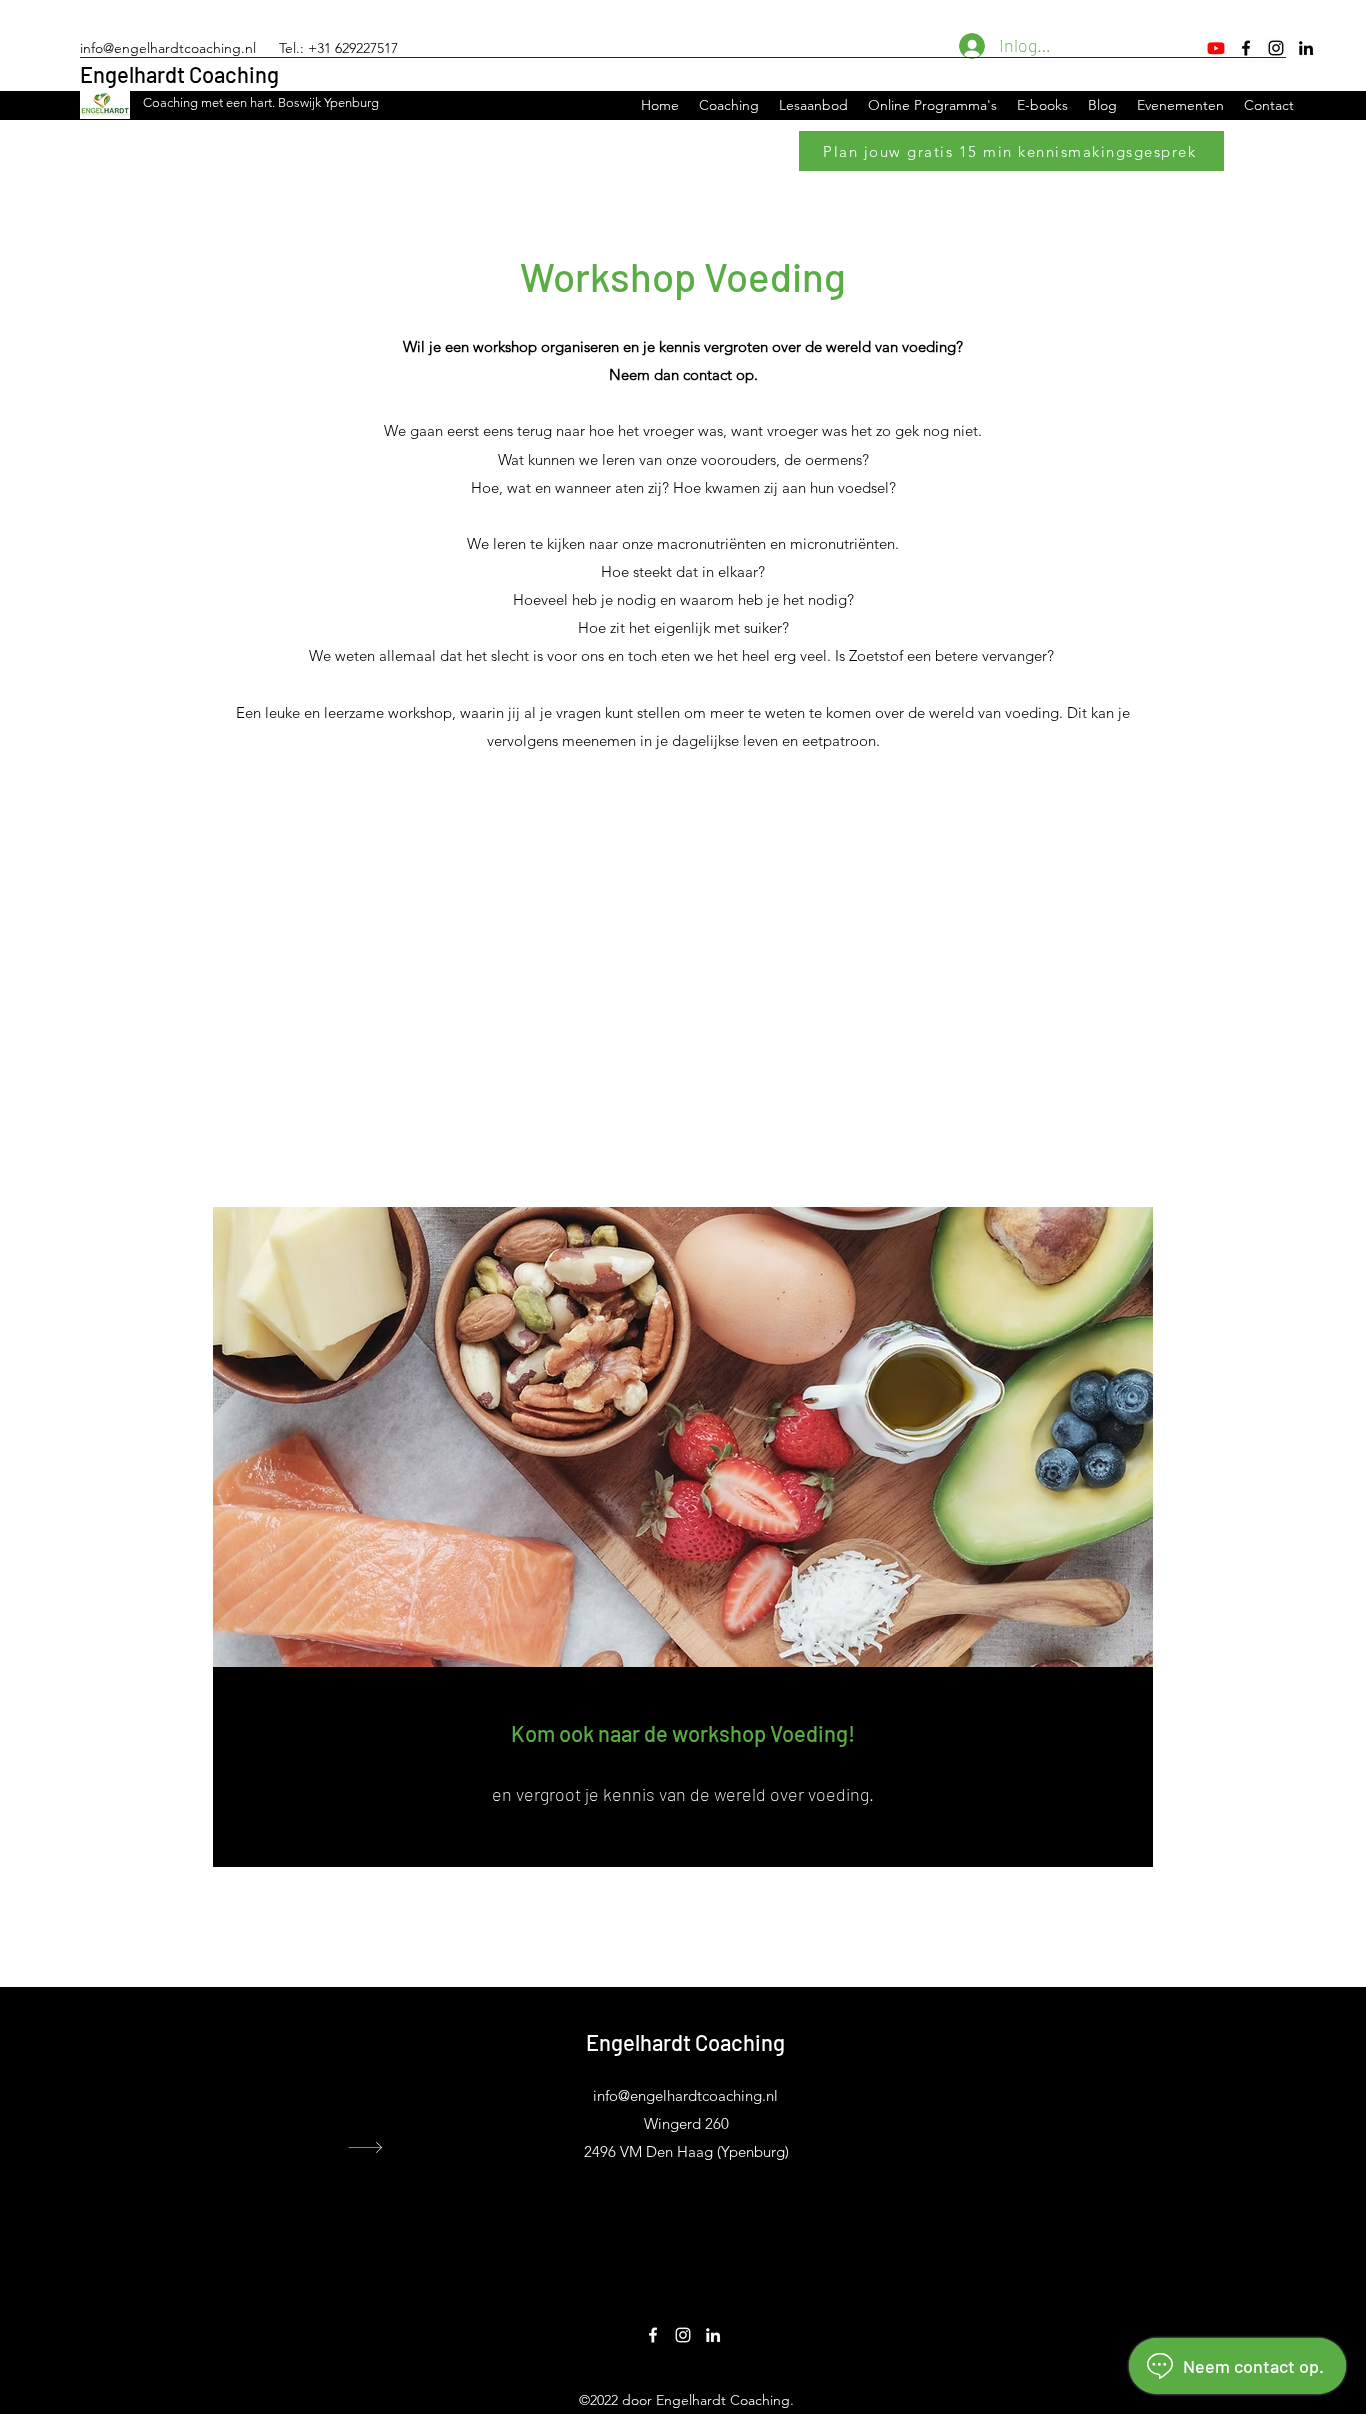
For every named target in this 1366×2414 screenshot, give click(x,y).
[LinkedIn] (1306, 48)
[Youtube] (1216, 48)
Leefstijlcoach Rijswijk (1020, 2128)
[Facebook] (1246, 48)
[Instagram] (1276, 48)
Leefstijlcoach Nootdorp (1025, 2162)
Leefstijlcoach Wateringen (1029, 2094)
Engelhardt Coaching (179, 74)
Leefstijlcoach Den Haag (1024, 2060)
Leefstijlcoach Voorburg (1024, 2077)
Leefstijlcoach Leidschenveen (1040, 2145)
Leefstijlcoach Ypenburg (1025, 2111)
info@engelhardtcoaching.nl (168, 48)
